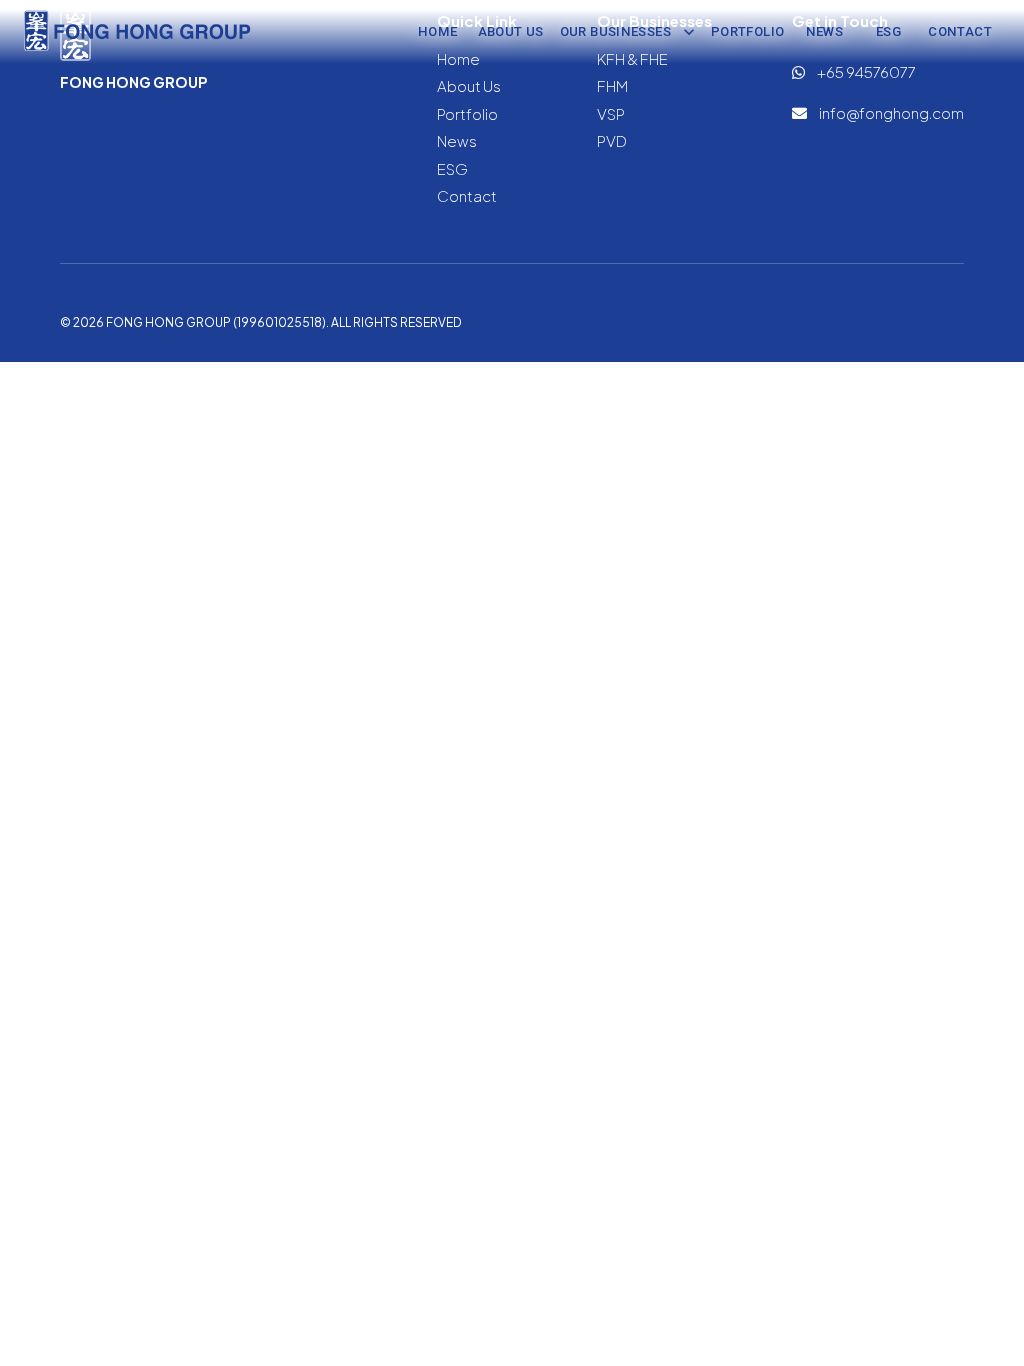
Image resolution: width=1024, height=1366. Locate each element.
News (825, 31)
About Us (511, 31)
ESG (888, 31)
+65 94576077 (865, 71)
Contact (960, 31)
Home (438, 31)
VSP (611, 113)
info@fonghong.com (890, 112)
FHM (612, 85)
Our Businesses (615, 31)
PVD (612, 140)
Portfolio (747, 31)
